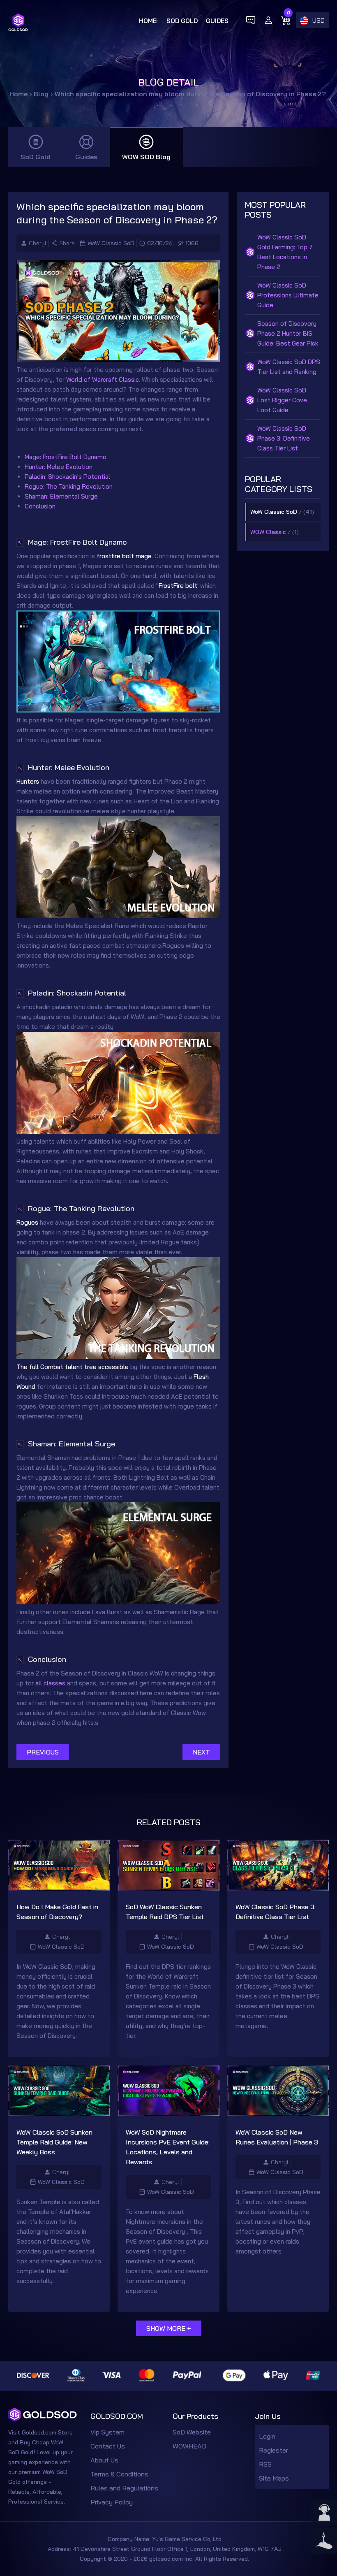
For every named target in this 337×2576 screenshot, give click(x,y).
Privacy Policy (112, 2502)
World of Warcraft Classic (103, 379)
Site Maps (274, 2478)
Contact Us (108, 2446)
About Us (104, 2460)
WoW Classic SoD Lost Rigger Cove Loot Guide (282, 400)
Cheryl (38, 243)
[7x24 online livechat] (324, 2513)
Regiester (274, 2450)
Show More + (169, 2328)
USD (319, 20)
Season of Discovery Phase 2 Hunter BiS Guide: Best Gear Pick (288, 333)
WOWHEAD (189, 2446)
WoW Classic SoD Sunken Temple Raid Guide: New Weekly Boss (54, 2142)
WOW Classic (268, 532)
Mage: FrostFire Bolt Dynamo (66, 457)
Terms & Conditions (119, 2474)
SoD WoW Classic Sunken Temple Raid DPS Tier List (165, 1912)
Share (67, 243)
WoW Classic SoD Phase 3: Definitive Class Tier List (284, 438)
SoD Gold (182, 21)
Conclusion (40, 506)
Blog (41, 94)
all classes (50, 1683)
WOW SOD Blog (146, 157)
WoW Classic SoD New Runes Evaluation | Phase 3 (277, 2137)
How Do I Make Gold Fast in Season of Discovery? (57, 1912)
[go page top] (324, 2541)
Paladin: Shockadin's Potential (67, 477)
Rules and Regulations (124, 2488)
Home (148, 21)
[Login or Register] (268, 20)
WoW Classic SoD (111, 243)
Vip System (107, 2432)
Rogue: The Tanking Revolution (69, 486)
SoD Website (192, 2432)
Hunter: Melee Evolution (59, 467)
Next (201, 1752)
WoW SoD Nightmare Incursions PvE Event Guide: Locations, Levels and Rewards (168, 2147)
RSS (265, 2464)
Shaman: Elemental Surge (61, 496)
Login (267, 2436)
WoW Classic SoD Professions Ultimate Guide (288, 295)
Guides (217, 21)
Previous (43, 1752)
